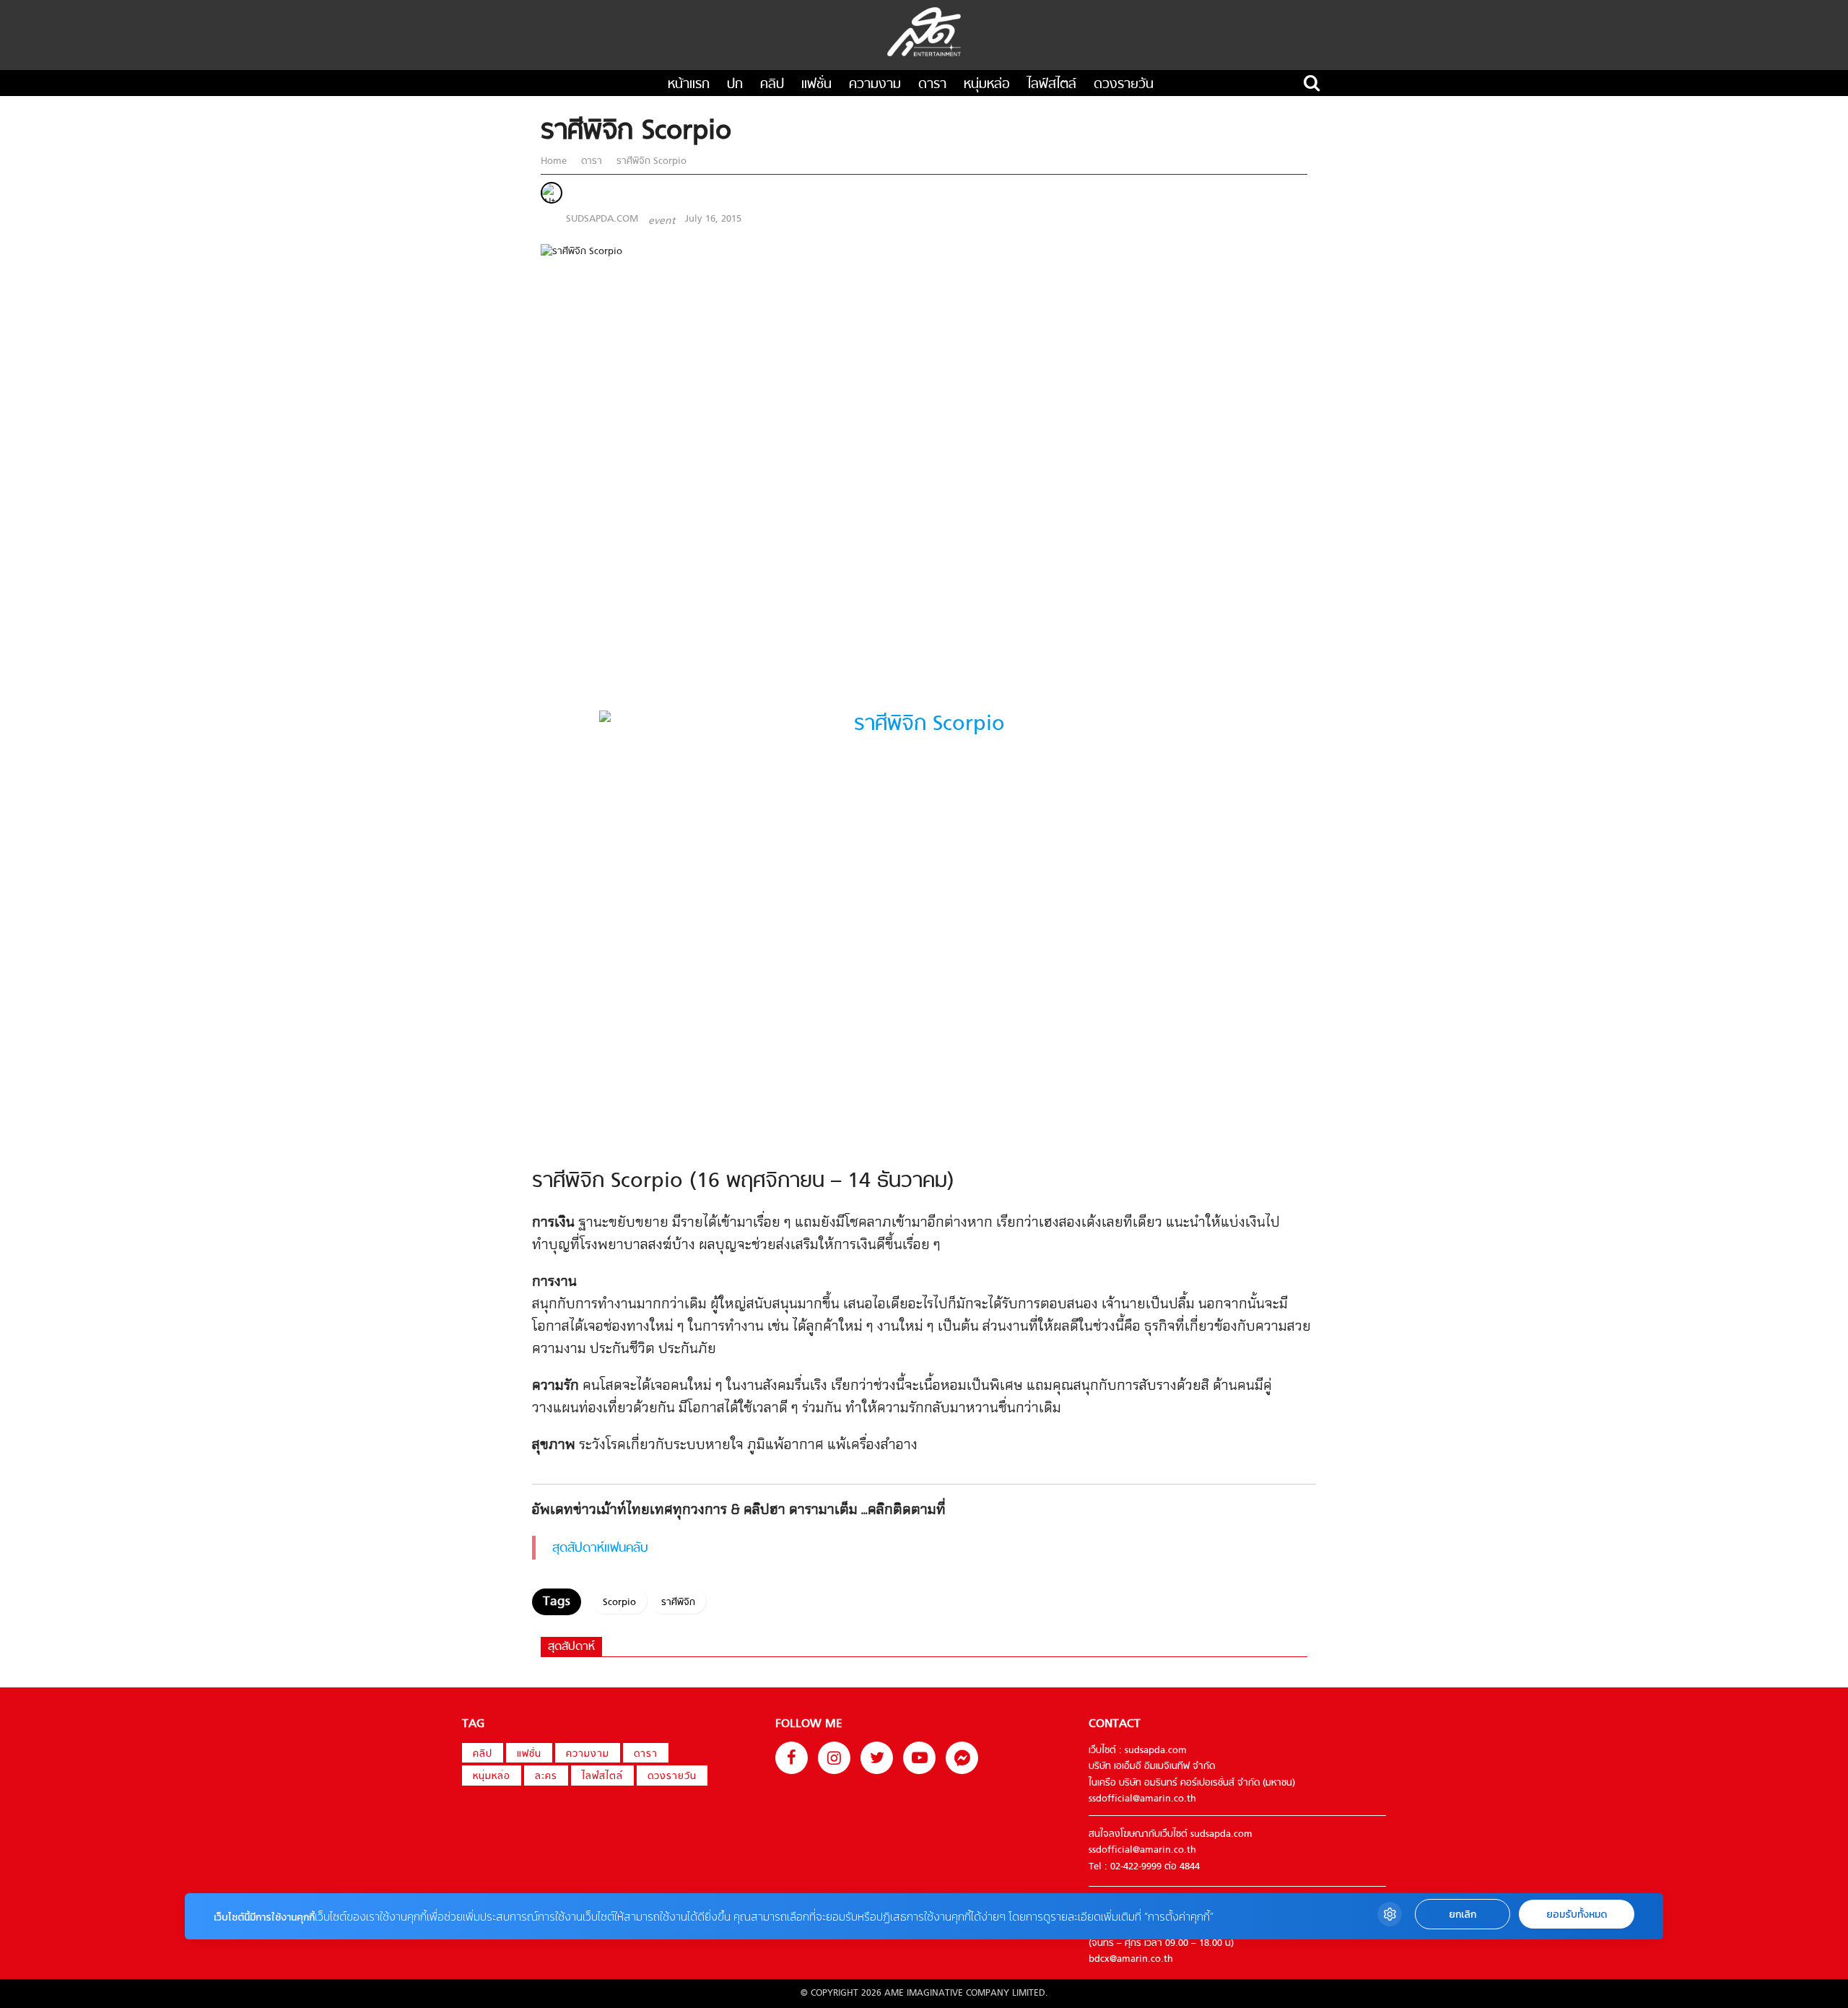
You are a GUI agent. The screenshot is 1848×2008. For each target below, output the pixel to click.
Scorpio (619, 1603)
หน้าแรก (689, 85)
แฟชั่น (816, 85)
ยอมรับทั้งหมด (1577, 1914)
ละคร (546, 1777)
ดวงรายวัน (1124, 85)
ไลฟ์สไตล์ (1052, 85)
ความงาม (875, 85)
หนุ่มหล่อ (987, 85)
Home (555, 161)
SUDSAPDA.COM (602, 219)
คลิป (772, 85)
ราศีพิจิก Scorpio (650, 161)
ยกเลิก (1463, 1914)
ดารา (932, 85)
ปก (735, 85)
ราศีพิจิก (678, 1603)
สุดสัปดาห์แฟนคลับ (600, 1548)
